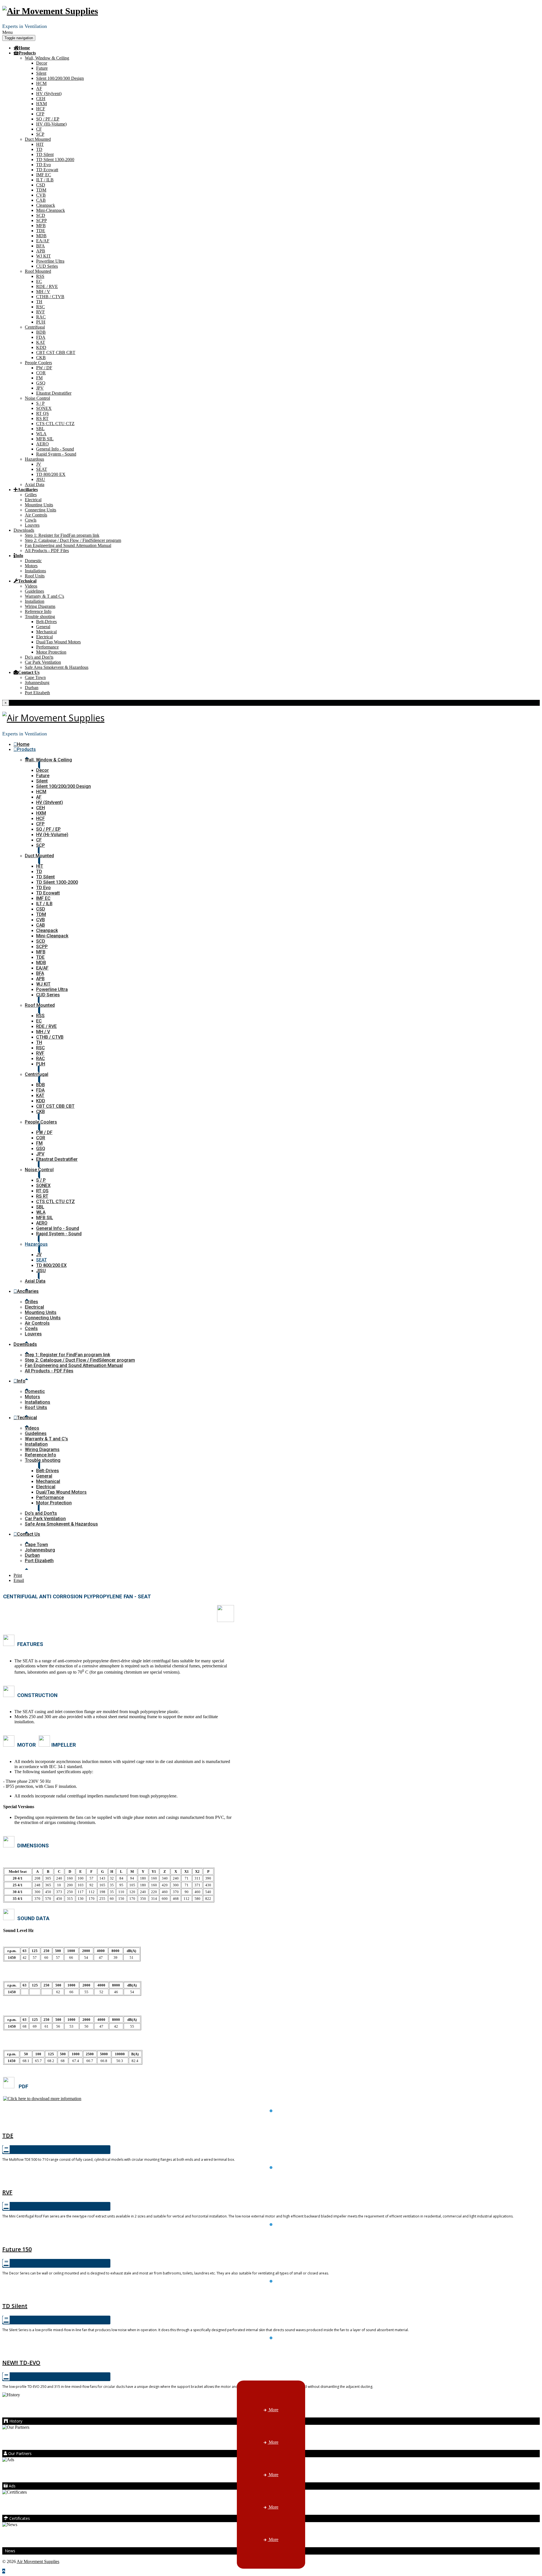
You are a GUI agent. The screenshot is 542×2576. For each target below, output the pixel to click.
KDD (41, 347)
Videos (31, 586)
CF (39, 129)
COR (41, 373)
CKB (41, 358)
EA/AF (43, 241)
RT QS (42, 413)
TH (39, 302)
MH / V (43, 292)
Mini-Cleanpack (51, 210)
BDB (41, 332)
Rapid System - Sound (56, 454)
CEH (41, 99)
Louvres (32, 525)
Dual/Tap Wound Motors (58, 642)
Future (42, 68)
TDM (41, 190)
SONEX (44, 408)
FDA (41, 337)
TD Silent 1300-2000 (55, 160)
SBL (40, 429)
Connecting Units (41, 510)
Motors (31, 566)
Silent (41, 73)
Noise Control (37, 398)
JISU (41, 479)
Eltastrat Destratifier (54, 393)
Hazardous (34, 459)
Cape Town (35, 677)
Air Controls (36, 515)
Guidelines (34, 591)
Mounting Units (39, 505)
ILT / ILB (45, 180)
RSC (41, 307)
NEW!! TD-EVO (21, 2363)
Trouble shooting (40, 616)
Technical (27, 581)
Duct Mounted (38, 139)
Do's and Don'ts (39, 657)
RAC (41, 317)
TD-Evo (271, 2350)
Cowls (31, 520)
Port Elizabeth (37, 693)
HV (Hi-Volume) (51, 124)
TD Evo (43, 165)
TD (39, 149)
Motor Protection (51, 652)
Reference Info (38, 611)
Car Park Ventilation (43, 662)
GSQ (41, 383)
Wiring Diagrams (40, 606)
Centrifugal (35, 327)
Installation (35, 601)
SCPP (41, 220)
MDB (41, 236)
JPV (40, 388)
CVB (41, 195)
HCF (41, 109)
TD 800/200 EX (51, 474)
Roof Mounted (38, 271)
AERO (42, 444)
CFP (40, 114)
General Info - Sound (55, 449)
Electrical (33, 500)
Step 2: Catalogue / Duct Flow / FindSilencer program (73, 540)
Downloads (24, 530)
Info (19, 555)
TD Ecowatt (47, 170)
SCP (40, 134)
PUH (41, 322)
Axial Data (35, 484)
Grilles (31, 495)
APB (41, 251)
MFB (41, 226)
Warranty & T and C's (44, 596)
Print (18, 1575)
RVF (41, 312)
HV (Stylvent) (49, 94)
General (43, 627)
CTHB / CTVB (50, 297)
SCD (41, 215)
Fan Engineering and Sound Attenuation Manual (68, 545)
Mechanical (46, 632)
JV (39, 464)
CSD (41, 185)
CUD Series (47, 266)
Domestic (33, 561)
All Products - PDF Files (47, 550)
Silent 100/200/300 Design (60, 78)
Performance (47, 647)
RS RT (42, 418)
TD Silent (45, 154)
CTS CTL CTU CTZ (55, 424)
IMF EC (44, 175)
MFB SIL (45, 439)
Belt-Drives (46, 622)
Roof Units (35, 576)
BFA (41, 246)
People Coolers (38, 363)
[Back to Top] (4, 2571)
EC (39, 281)
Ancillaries (28, 489)
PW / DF (44, 368)
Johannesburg (37, 683)
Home (24, 48)
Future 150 (271, 2236)
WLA (41, 434)
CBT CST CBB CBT (56, 352)
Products (27, 53)
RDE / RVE (47, 286)
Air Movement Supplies (38, 2561)
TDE (41, 231)
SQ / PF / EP (48, 119)
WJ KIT (43, 256)
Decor (42, 63)
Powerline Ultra (50, 261)
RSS (40, 276)
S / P (40, 403)
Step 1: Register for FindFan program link (62, 535)
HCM (41, 83)
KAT (41, 342)
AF (39, 88)
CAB (41, 200)
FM (39, 378)
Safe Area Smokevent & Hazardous (57, 667)
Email (19, 1580)
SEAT (42, 469)
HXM (41, 104)
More (273, 2410)
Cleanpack (46, 205)
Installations (35, 571)
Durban (32, 688)
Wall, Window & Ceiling (47, 58)
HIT (40, 144)
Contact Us (29, 672)
